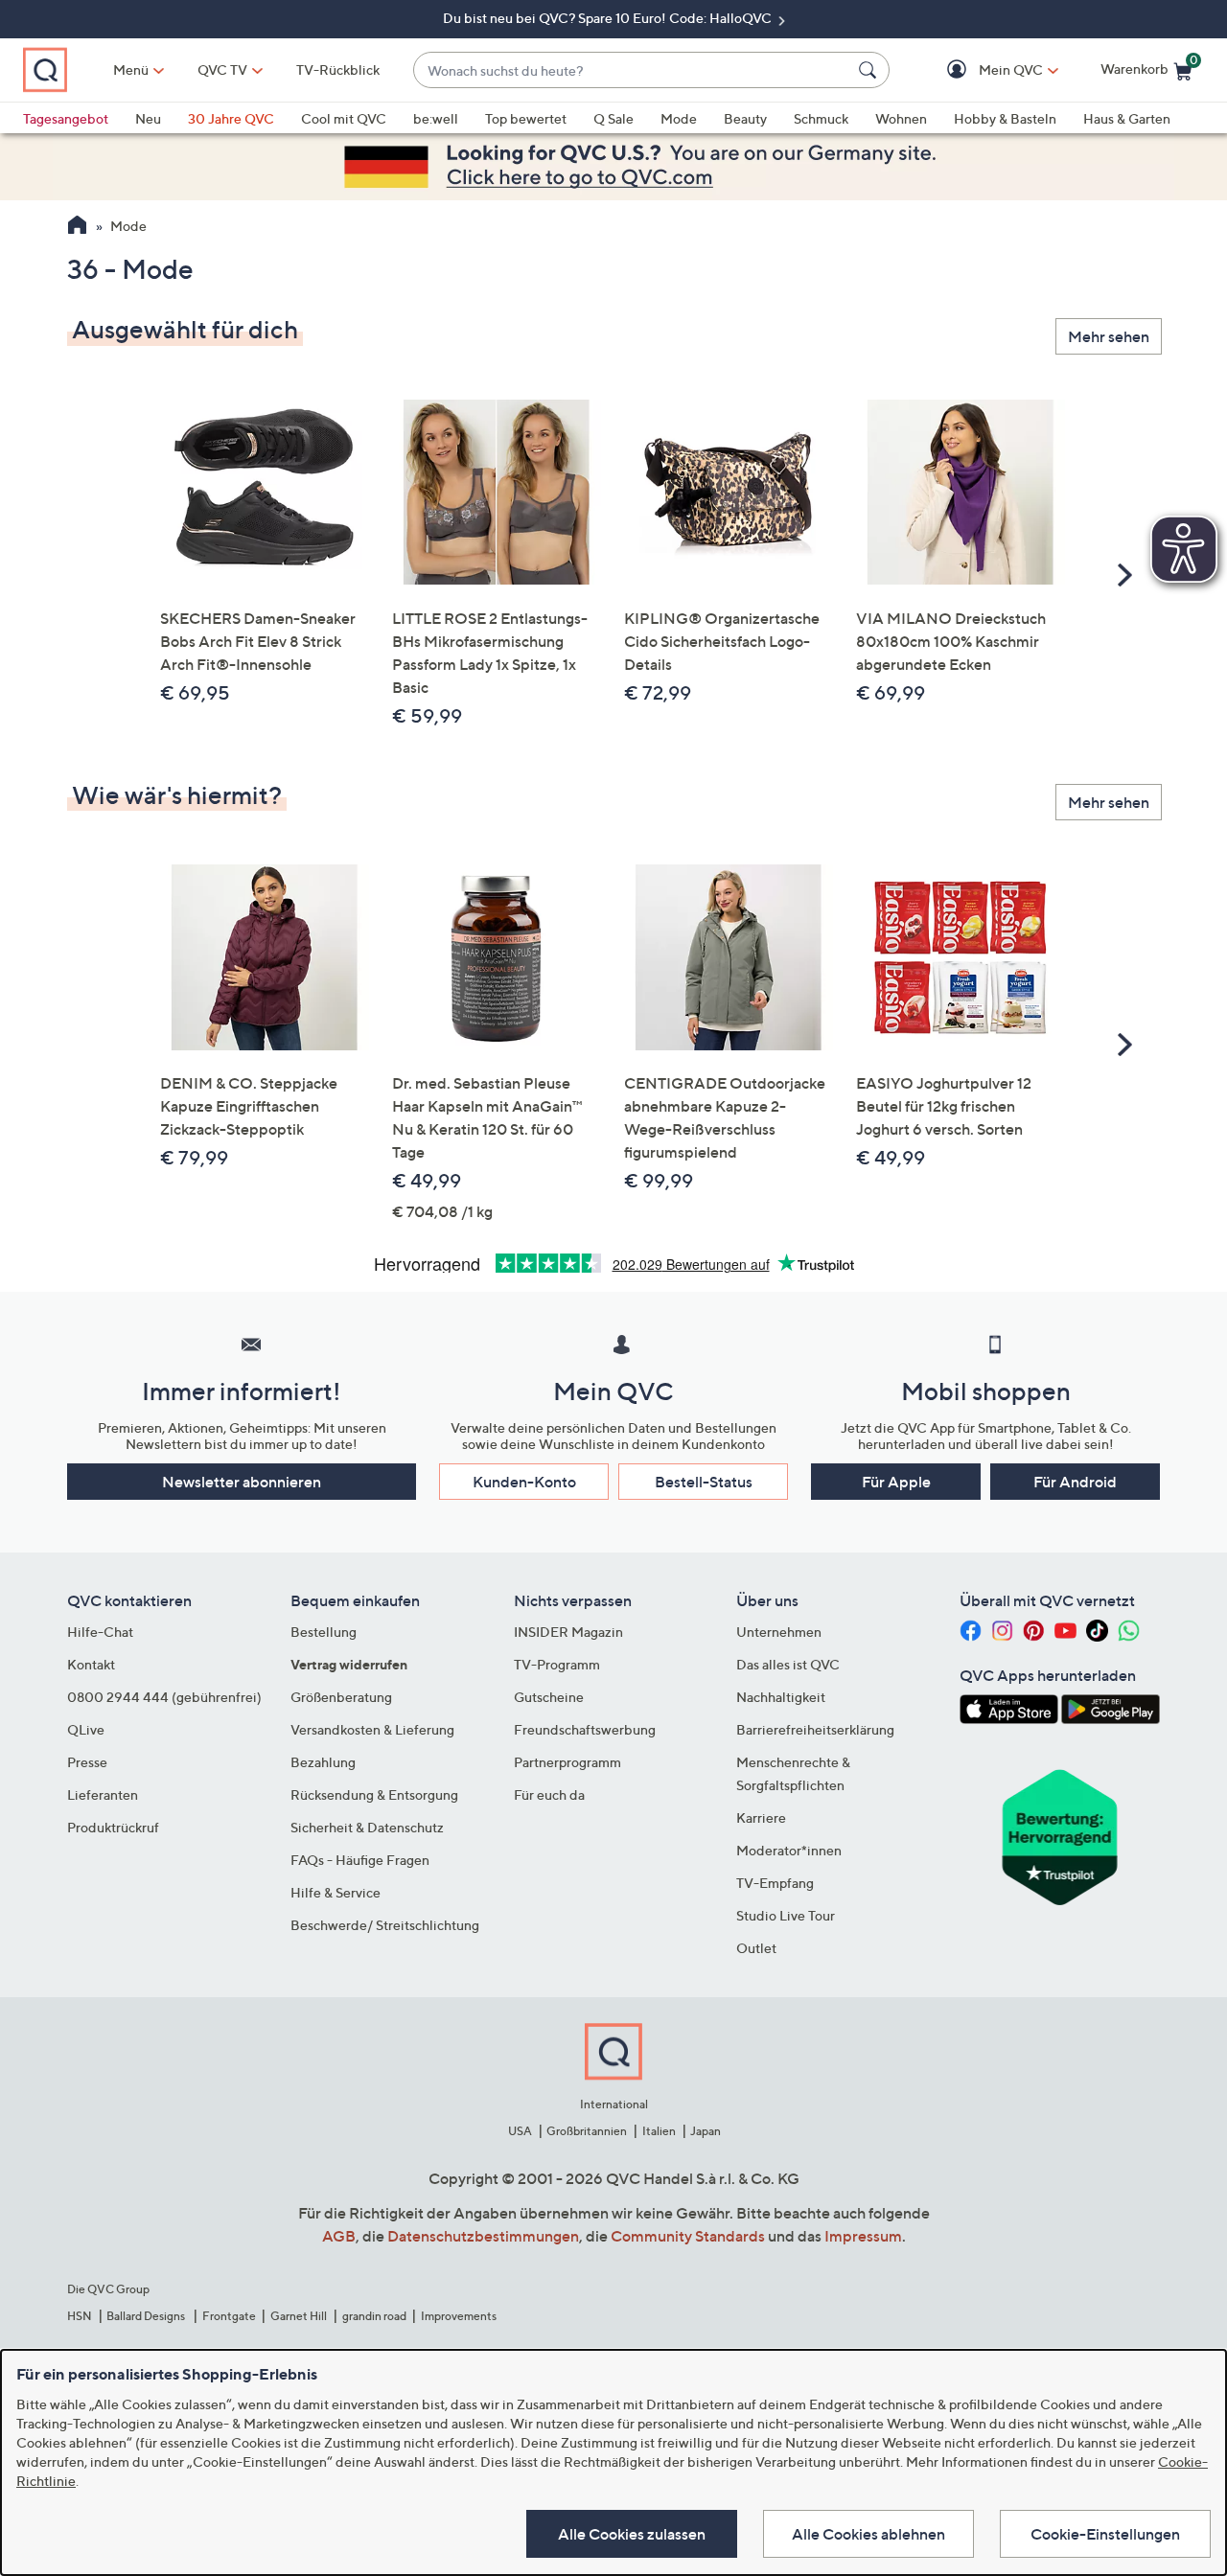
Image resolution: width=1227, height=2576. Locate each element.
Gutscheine (549, 1697)
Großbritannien (587, 2131)
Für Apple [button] (896, 1482)
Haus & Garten (1127, 118)
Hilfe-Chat (100, 1632)
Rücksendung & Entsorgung (374, 1794)
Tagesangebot (66, 118)
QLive (86, 1729)
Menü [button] (131, 69)
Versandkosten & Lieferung (372, 1729)
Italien (659, 2131)
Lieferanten (103, 1794)
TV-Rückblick (338, 69)
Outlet (756, 1948)
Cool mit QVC (344, 118)
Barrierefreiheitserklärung (815, 1729)
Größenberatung (341, 1697)
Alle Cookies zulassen (632, 2534)
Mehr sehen (1109, 336)
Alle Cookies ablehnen (868, 2534)
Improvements (459, 2316)
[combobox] (632, 70)
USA (520, 2131)
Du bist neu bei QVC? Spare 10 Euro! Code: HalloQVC (609, 18)
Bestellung (324, 1632)
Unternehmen (779, 1632)
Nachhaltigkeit (781, 1697)
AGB (339, 2236)
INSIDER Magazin (568, 1632)
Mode (679, 118)
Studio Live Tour (786, 1915)
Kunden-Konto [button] (524, 1482)
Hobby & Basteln (1005, 118)
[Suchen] (870, 70)
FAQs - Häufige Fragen (360, 1860)
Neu (148, 118)
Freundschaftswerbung (585, 1729)
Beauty (745, 118)
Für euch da (549, 1794)
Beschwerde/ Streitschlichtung (385, 1925)
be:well (436, 118)
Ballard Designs (147, 2316)
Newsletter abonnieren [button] (242, 1482)
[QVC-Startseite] (77, 227)
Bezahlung (323, 1762)
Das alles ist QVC (788, 1664)
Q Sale (613, 118)
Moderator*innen (789, 1850)
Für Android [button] (1075, 1482)
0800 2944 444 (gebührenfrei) (164, 1697)
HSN (80, 2316)
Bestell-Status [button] (704, 1482)
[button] (983, 70)
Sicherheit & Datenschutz (367, 1827)
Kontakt (91, 1664)
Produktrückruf (113, 1827)
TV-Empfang (775, 1883)
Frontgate (229, 2316)
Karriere (761, 1817)
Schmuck (821, 118)
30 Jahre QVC (231, 118)
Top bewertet (526, 118)
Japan (706, 2131)
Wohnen (901, 118)
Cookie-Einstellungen (1105, 2534)
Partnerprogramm (567, 1762)
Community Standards (688, 2236)
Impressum (863, 2236)
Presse (87, 1762)
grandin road (374, 2316)
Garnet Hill (299, 2316)
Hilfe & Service (336, 1892)
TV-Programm (557, 1664)
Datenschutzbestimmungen (483, 2236)
